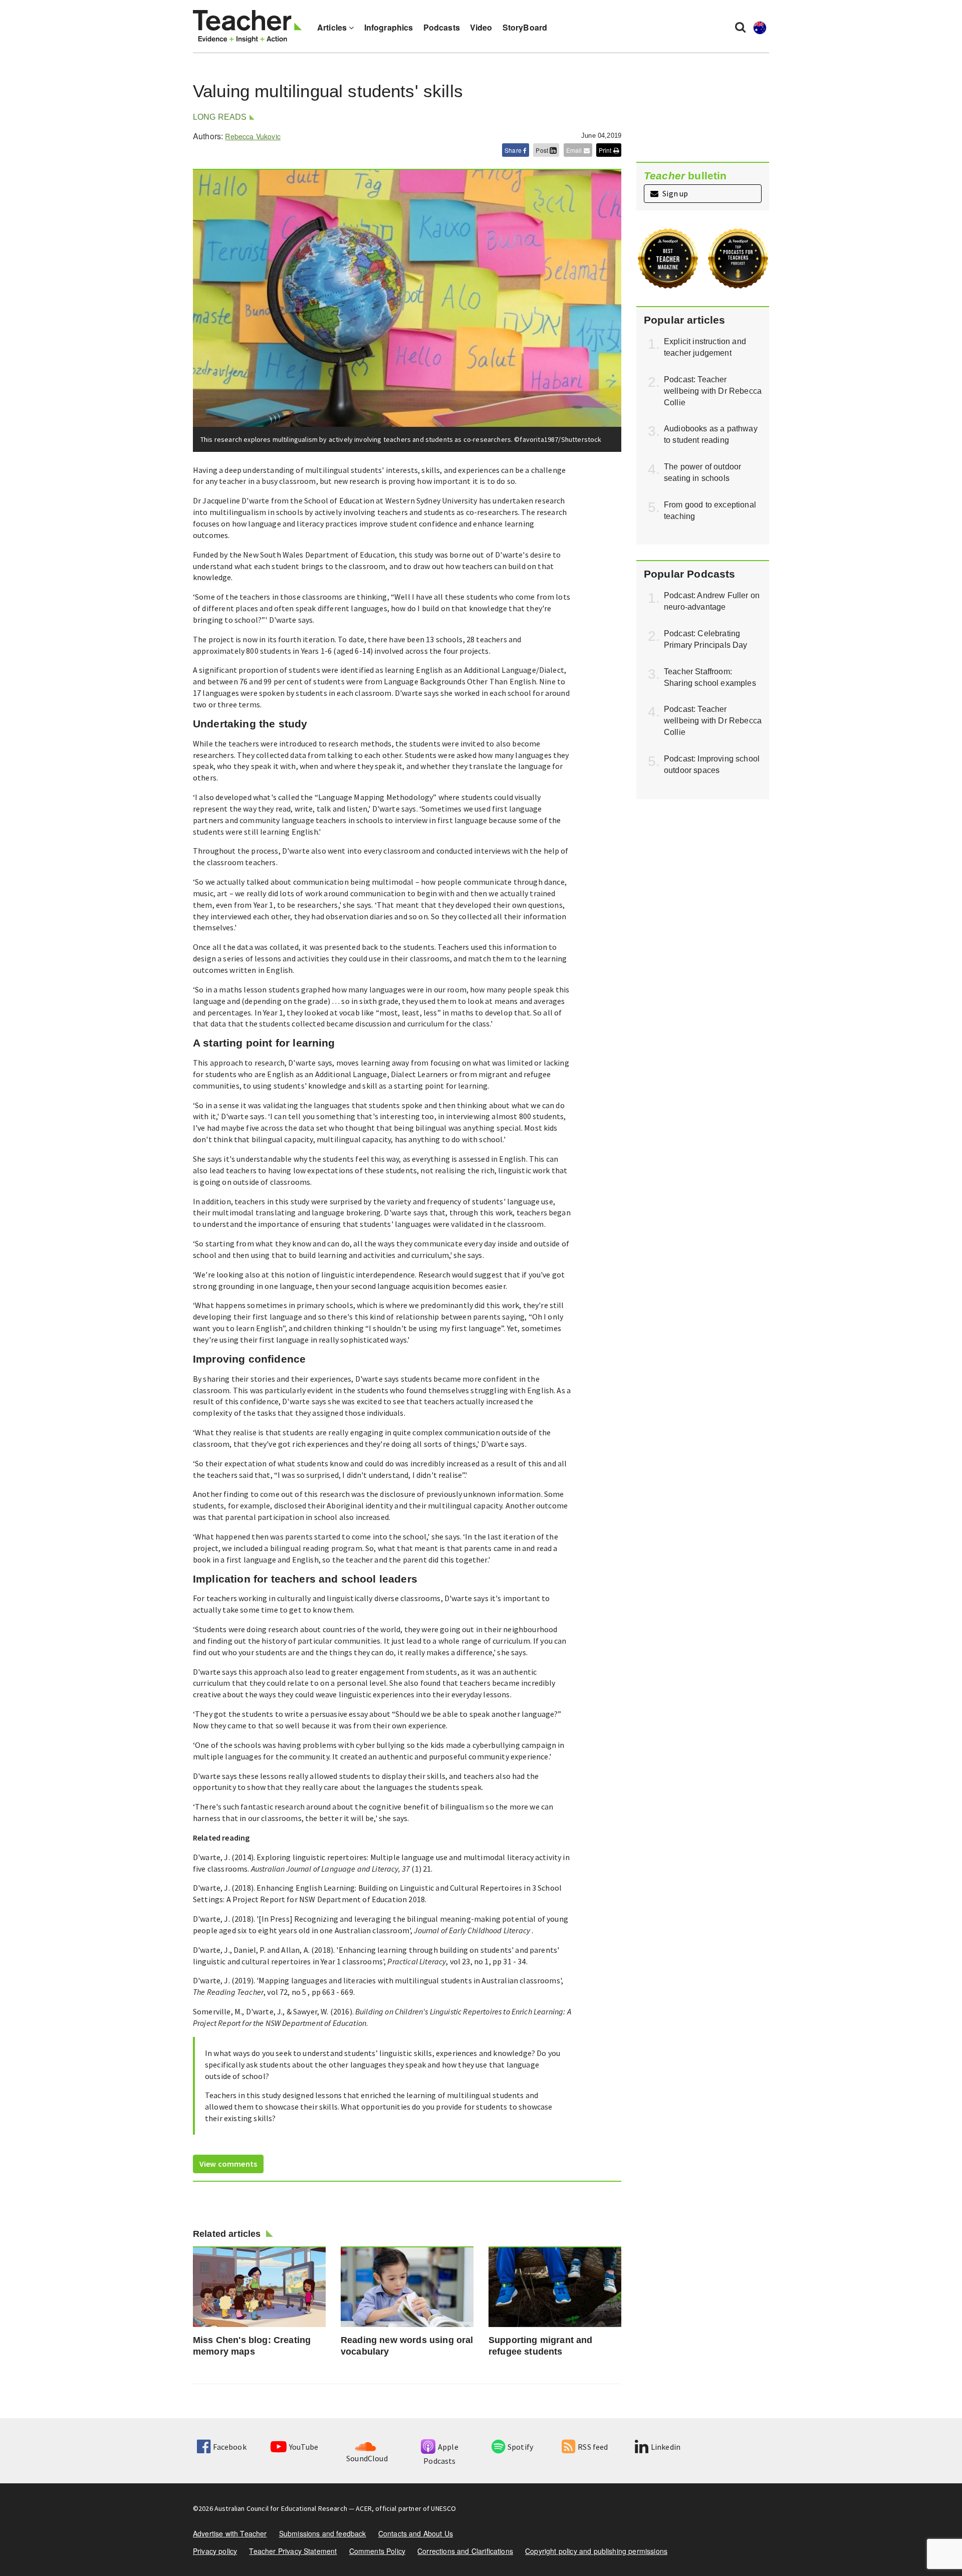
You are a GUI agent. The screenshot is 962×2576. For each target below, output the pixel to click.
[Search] (740, 27)
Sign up (674, 193)
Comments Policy (377, 2551)
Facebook (229, 2447)
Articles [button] (333, 27)
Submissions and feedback (323, 2533)
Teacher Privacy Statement (293, 2551)
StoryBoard (525, 27)
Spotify (520, 2447)
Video (481, 27)
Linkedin (666, 2447)
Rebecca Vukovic (253, 136)
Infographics (389, 27)
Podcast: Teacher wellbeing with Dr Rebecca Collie (713, 391)
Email (575, 150)
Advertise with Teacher (230, 2533)
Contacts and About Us (416, 2533)
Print (606, 150)
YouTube (304, 2447)
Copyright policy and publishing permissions (596, 2551)
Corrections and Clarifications (465, 2551)
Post (543, 150)
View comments (228, 2164)
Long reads (220, 117)
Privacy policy (215, 2551)
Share (514, 150)
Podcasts (442, 27)
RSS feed (593, 2447)
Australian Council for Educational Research (281, 2508)
